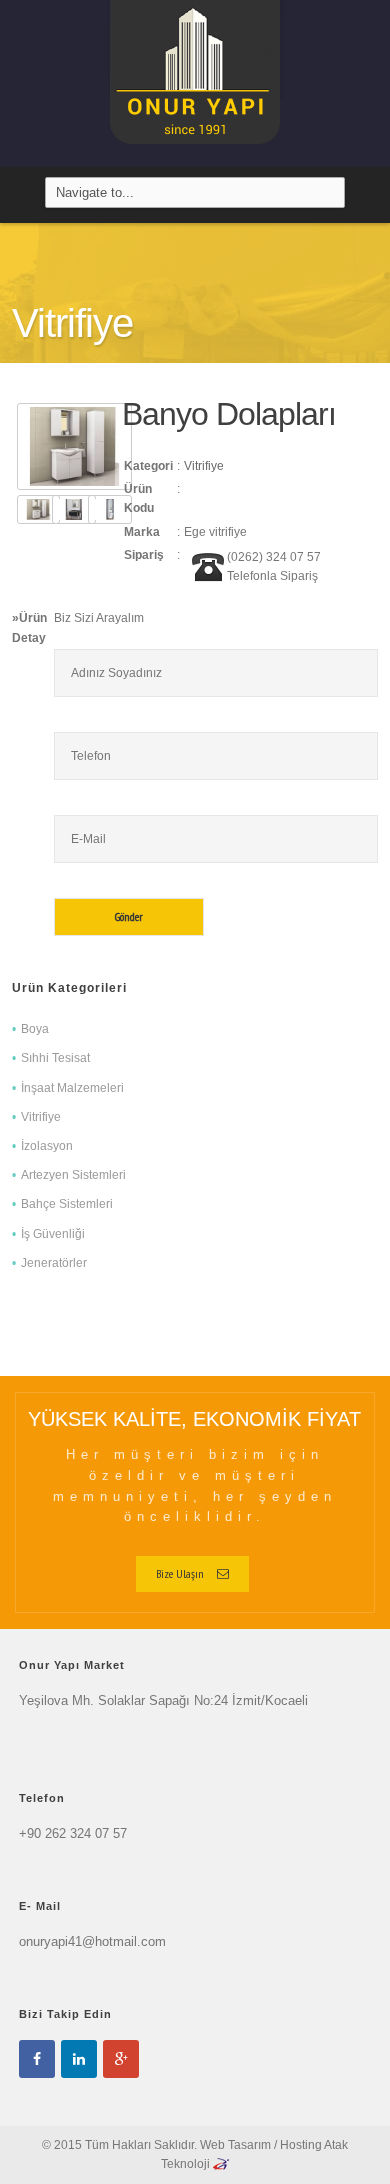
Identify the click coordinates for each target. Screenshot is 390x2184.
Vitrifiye (204, 466)
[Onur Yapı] (195, 83)
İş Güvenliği (53, 1234)
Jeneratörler (54, 1263)
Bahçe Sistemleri (67, 1204)
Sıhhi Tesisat (55, 1058)
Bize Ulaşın (180, 1573)
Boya (35, 1029)
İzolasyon (47, 1146)
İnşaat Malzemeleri (72, 1088)
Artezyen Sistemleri (73, 1175)
